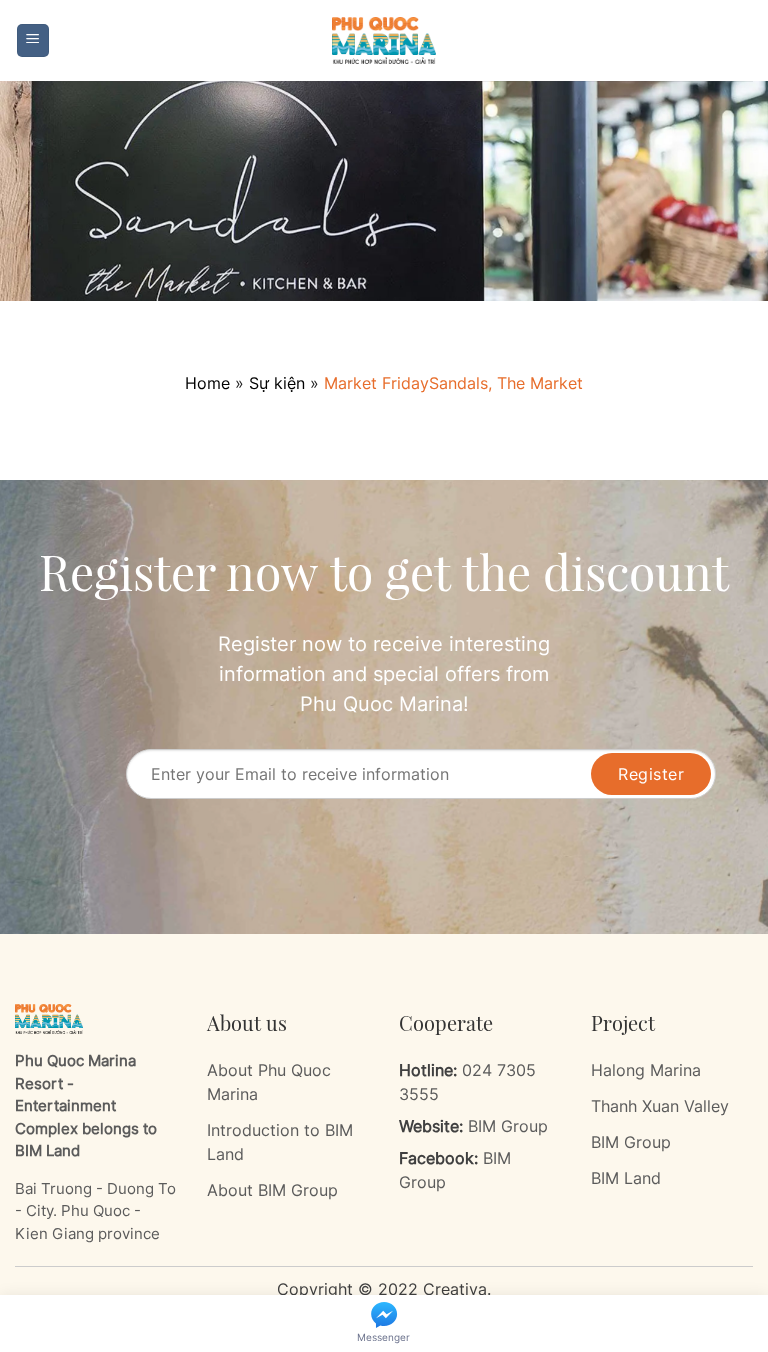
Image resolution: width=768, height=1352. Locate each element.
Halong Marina (646, 1070)
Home (207, 383)
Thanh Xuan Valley (660, 1106)
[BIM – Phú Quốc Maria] (384, 40)
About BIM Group (272, 1190)
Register (651, 774)
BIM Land (626, 1178)
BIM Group (508, 1126)
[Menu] (33, 40)
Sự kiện (277, 383)
